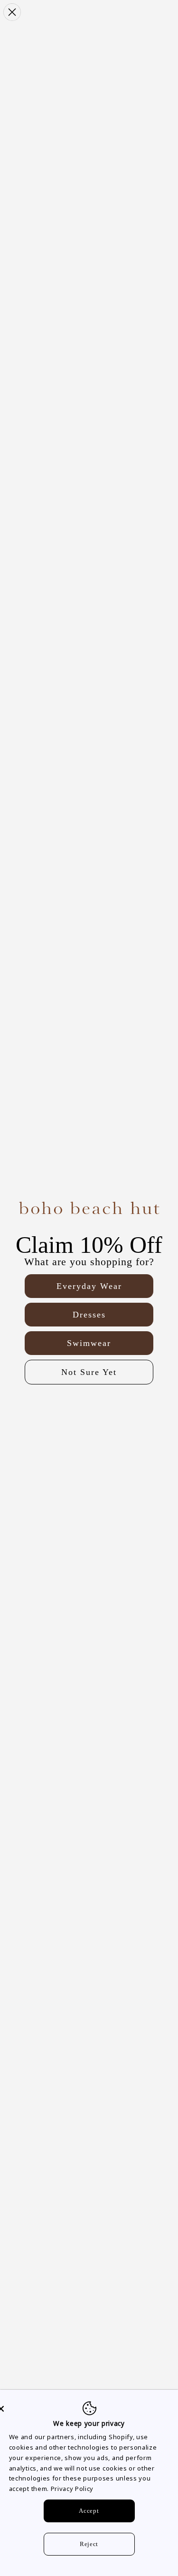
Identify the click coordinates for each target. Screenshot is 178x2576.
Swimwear (89, 1343)
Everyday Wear (89, 1286)
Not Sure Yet (89, 1372)
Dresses (89, 1315)
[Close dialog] (12, 12)
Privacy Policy (72, 2489)
